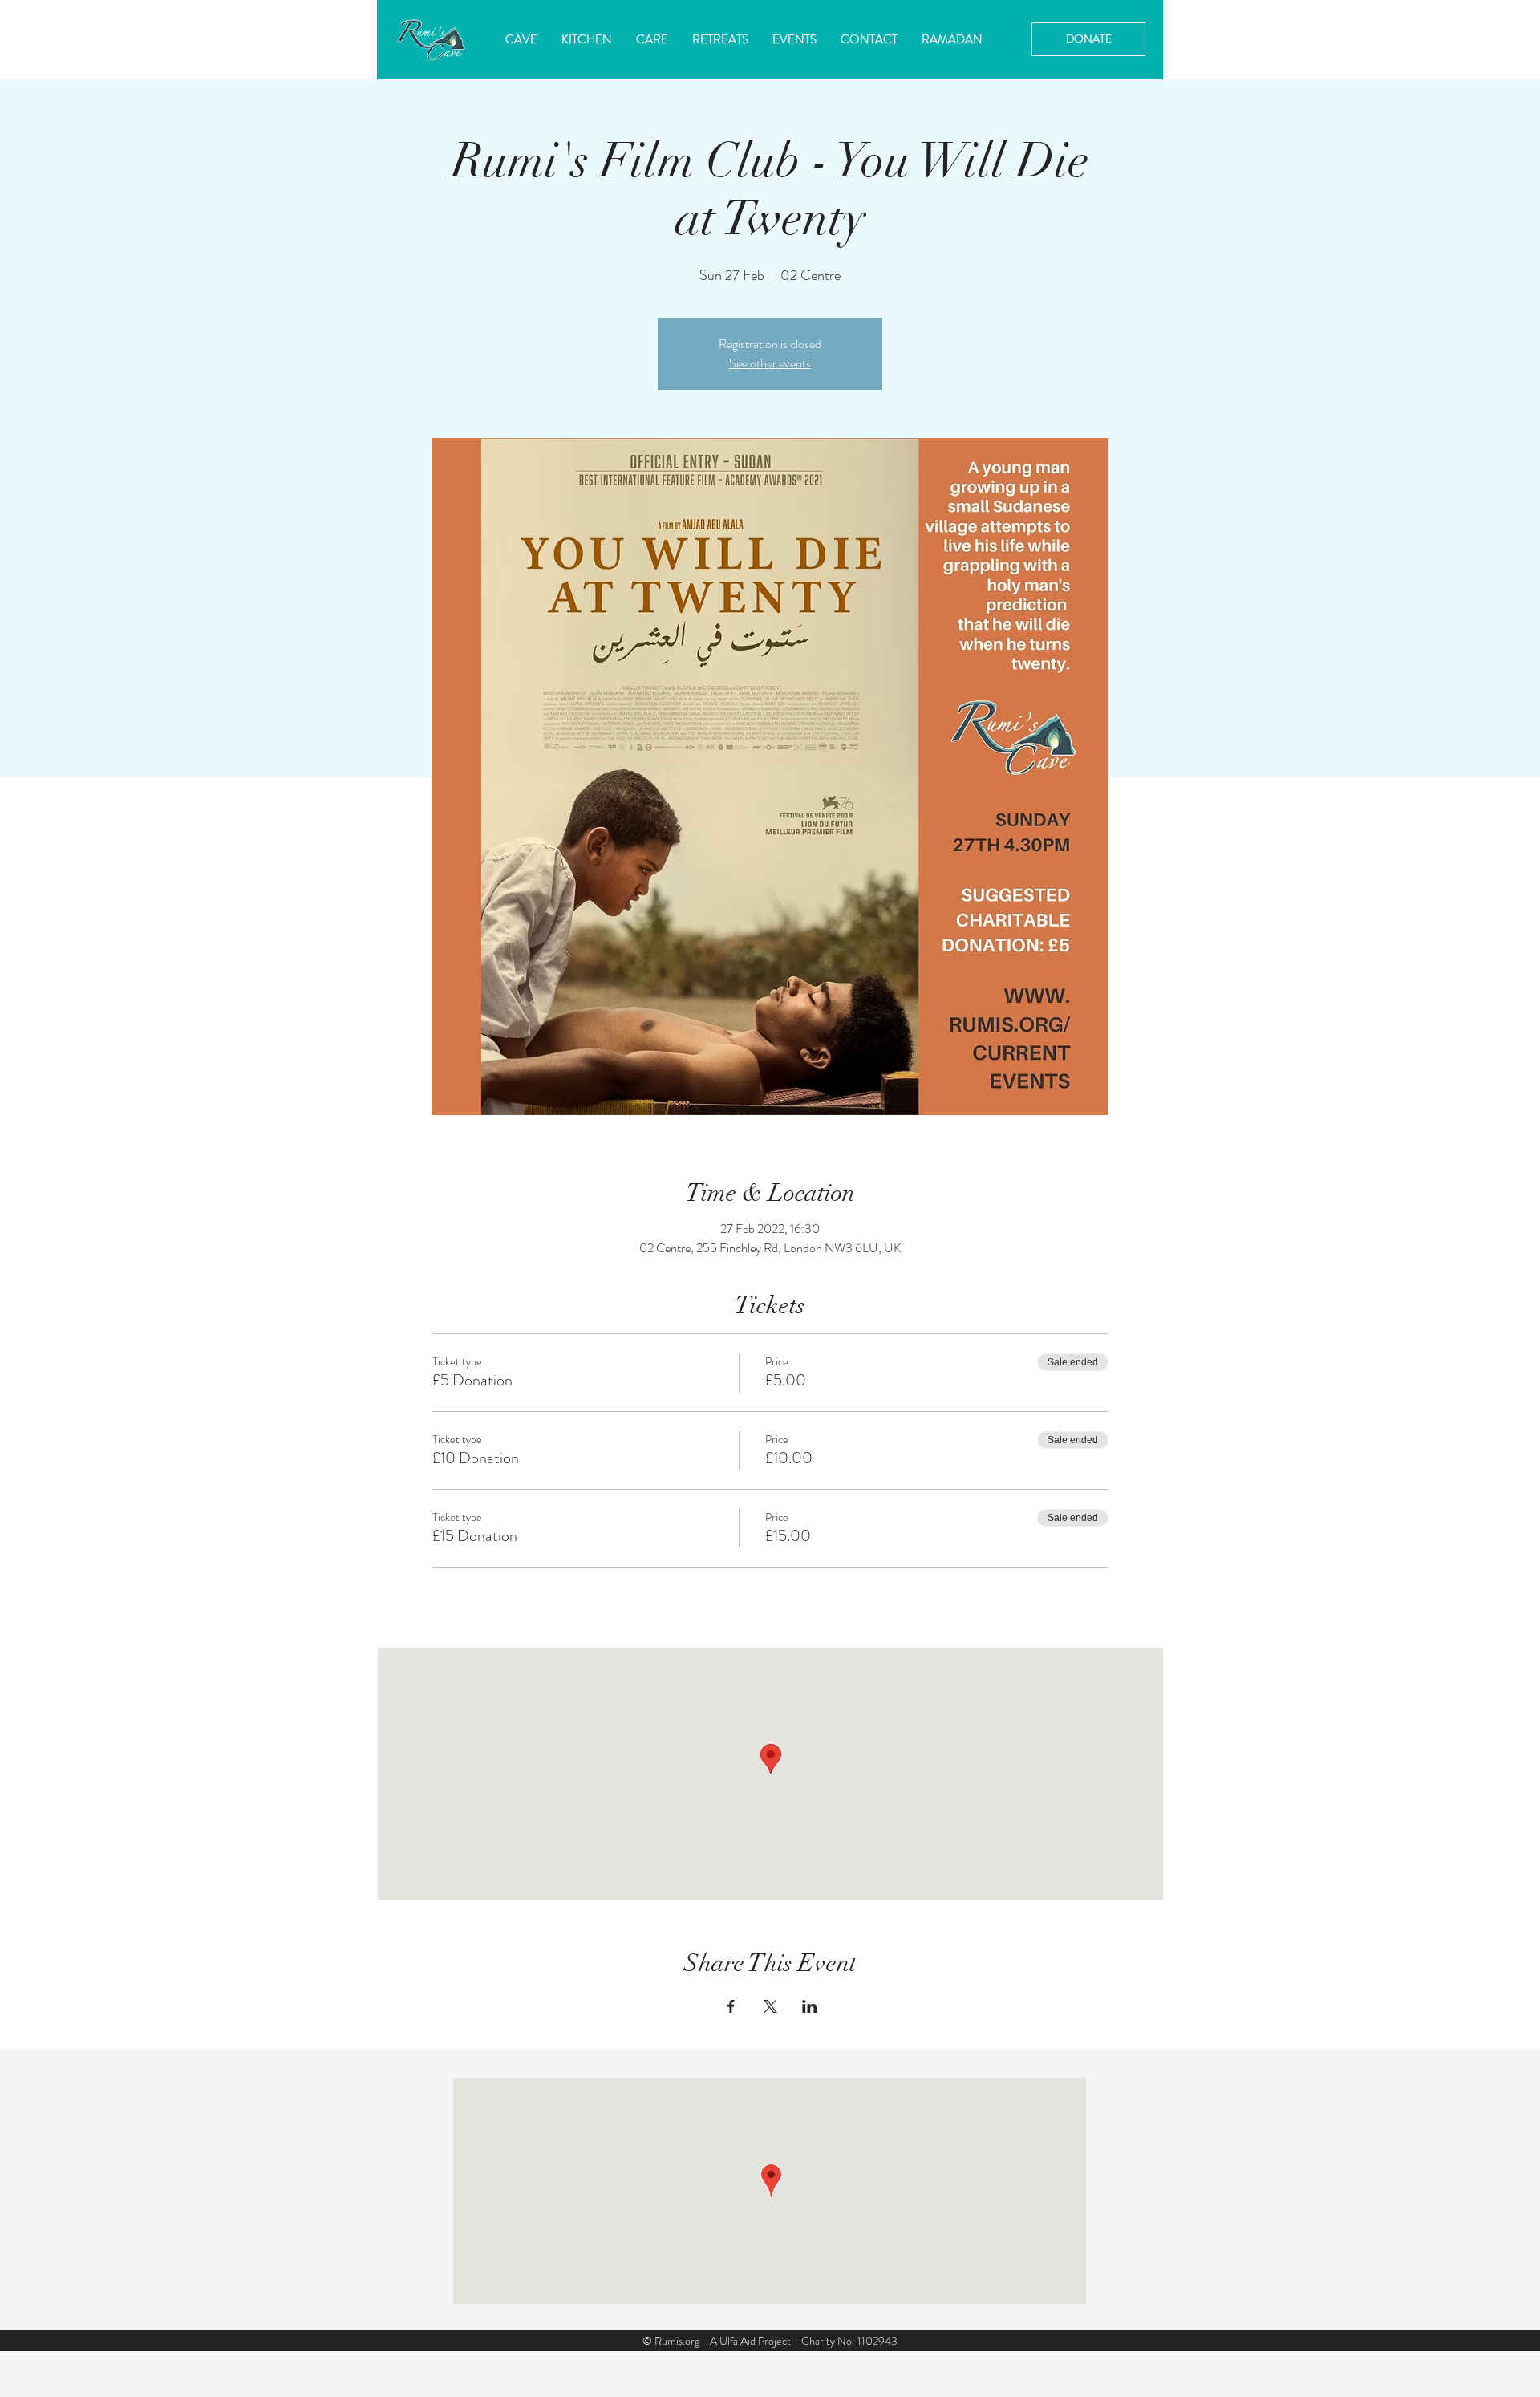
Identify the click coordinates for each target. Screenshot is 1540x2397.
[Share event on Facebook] (731, 2006)
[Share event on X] (770, 2006)
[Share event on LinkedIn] (810, 2006)
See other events (770, 363)
